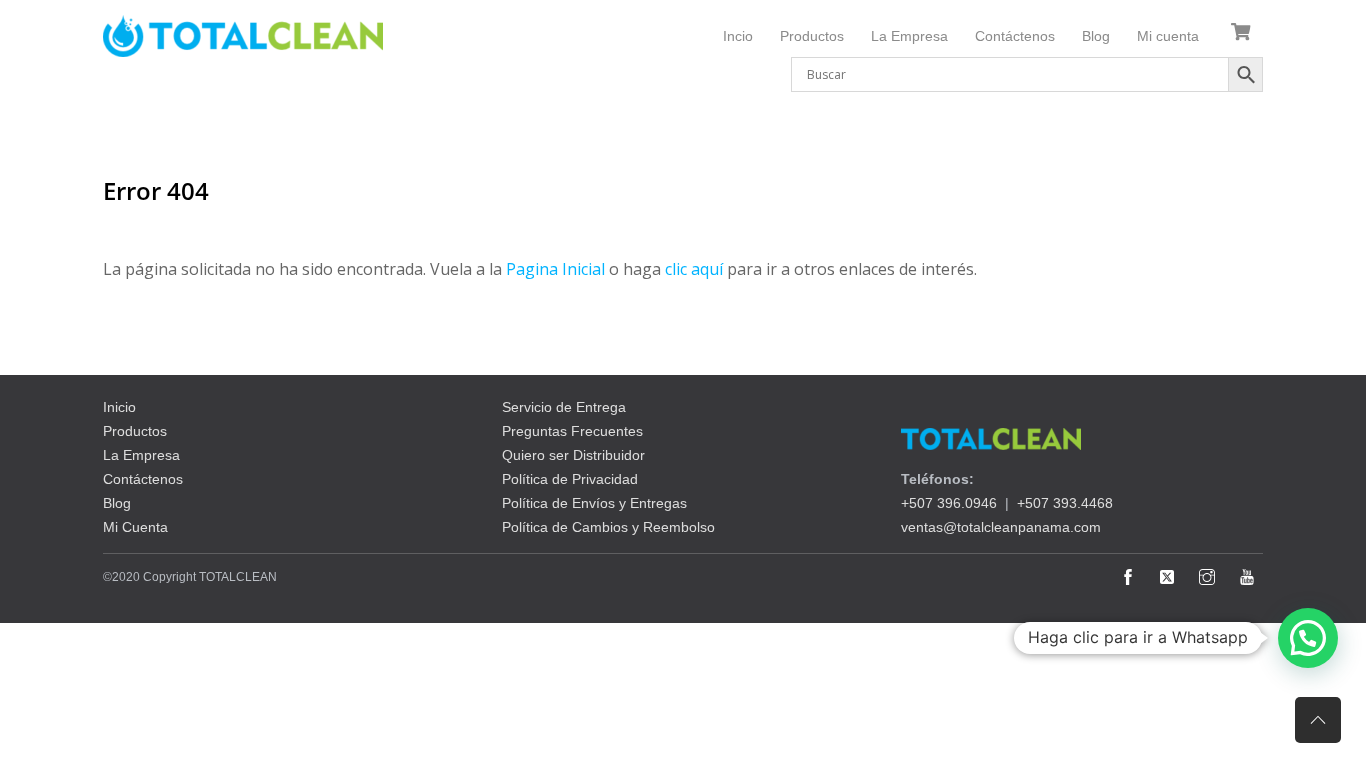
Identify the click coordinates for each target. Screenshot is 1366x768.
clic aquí (694, 269)
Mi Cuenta (135, 527)
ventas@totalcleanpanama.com (1001, 527)
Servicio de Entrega (564, 407)
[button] (1308, 638)
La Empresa (909, 36)
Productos (812, 36)
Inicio (119, 407)
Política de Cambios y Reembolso (608, 527)
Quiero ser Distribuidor (573, 455)
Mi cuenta (1168, 36)
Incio (738, 36)
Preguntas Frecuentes (572, 431)
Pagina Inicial (555, 269)
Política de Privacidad (570, 479)
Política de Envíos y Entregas (594, 503)
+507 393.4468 (1065, 503)
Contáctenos (1015, 36)
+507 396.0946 (949, 503)
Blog (1096, 36)
